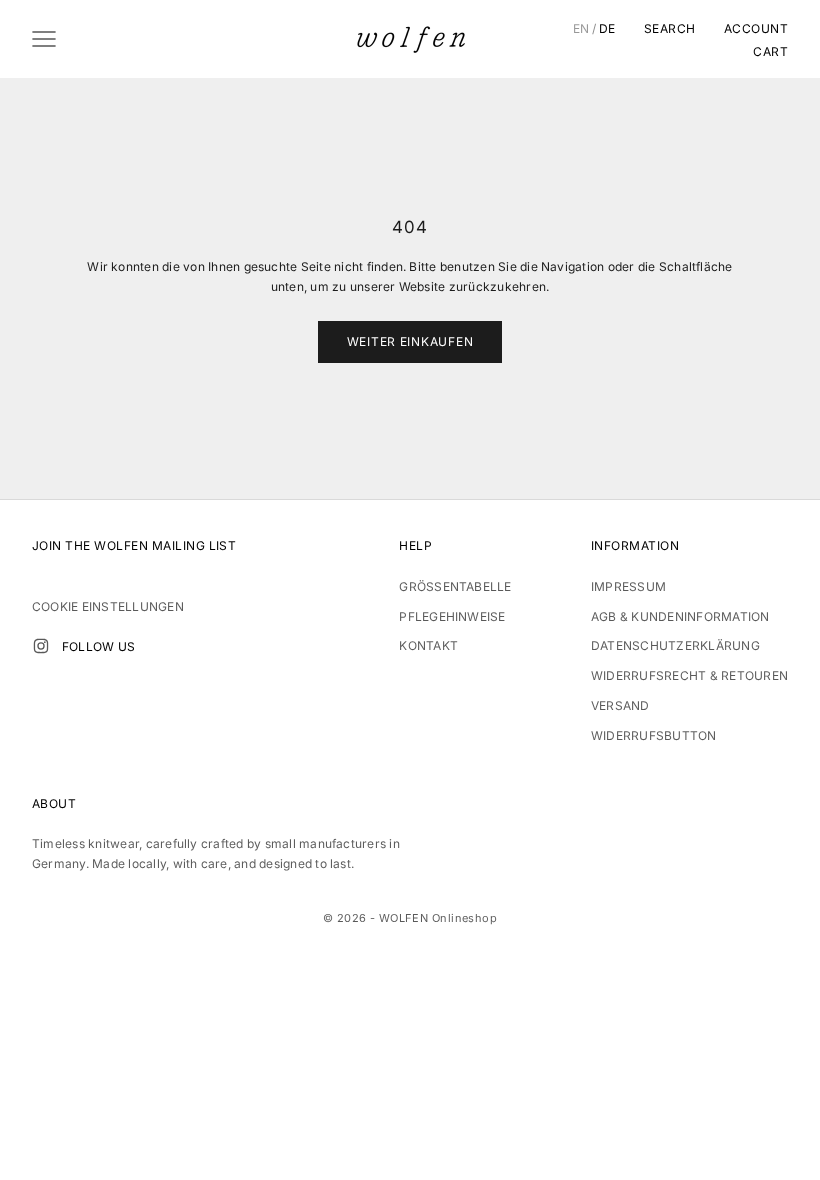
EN (581, 29)
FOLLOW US (98, 646)
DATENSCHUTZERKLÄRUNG (675, 645)
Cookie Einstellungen (108, 606)
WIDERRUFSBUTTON (654, 735)
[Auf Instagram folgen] (41, 646)
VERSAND (620, 705)
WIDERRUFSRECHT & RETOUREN (689, 675)
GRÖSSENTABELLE (455, 586)
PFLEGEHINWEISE (452, 616)
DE (607, 29)
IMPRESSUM (628, 586)
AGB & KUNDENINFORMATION (680, 616)
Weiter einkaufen (410, 341)
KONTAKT (428, 645)
